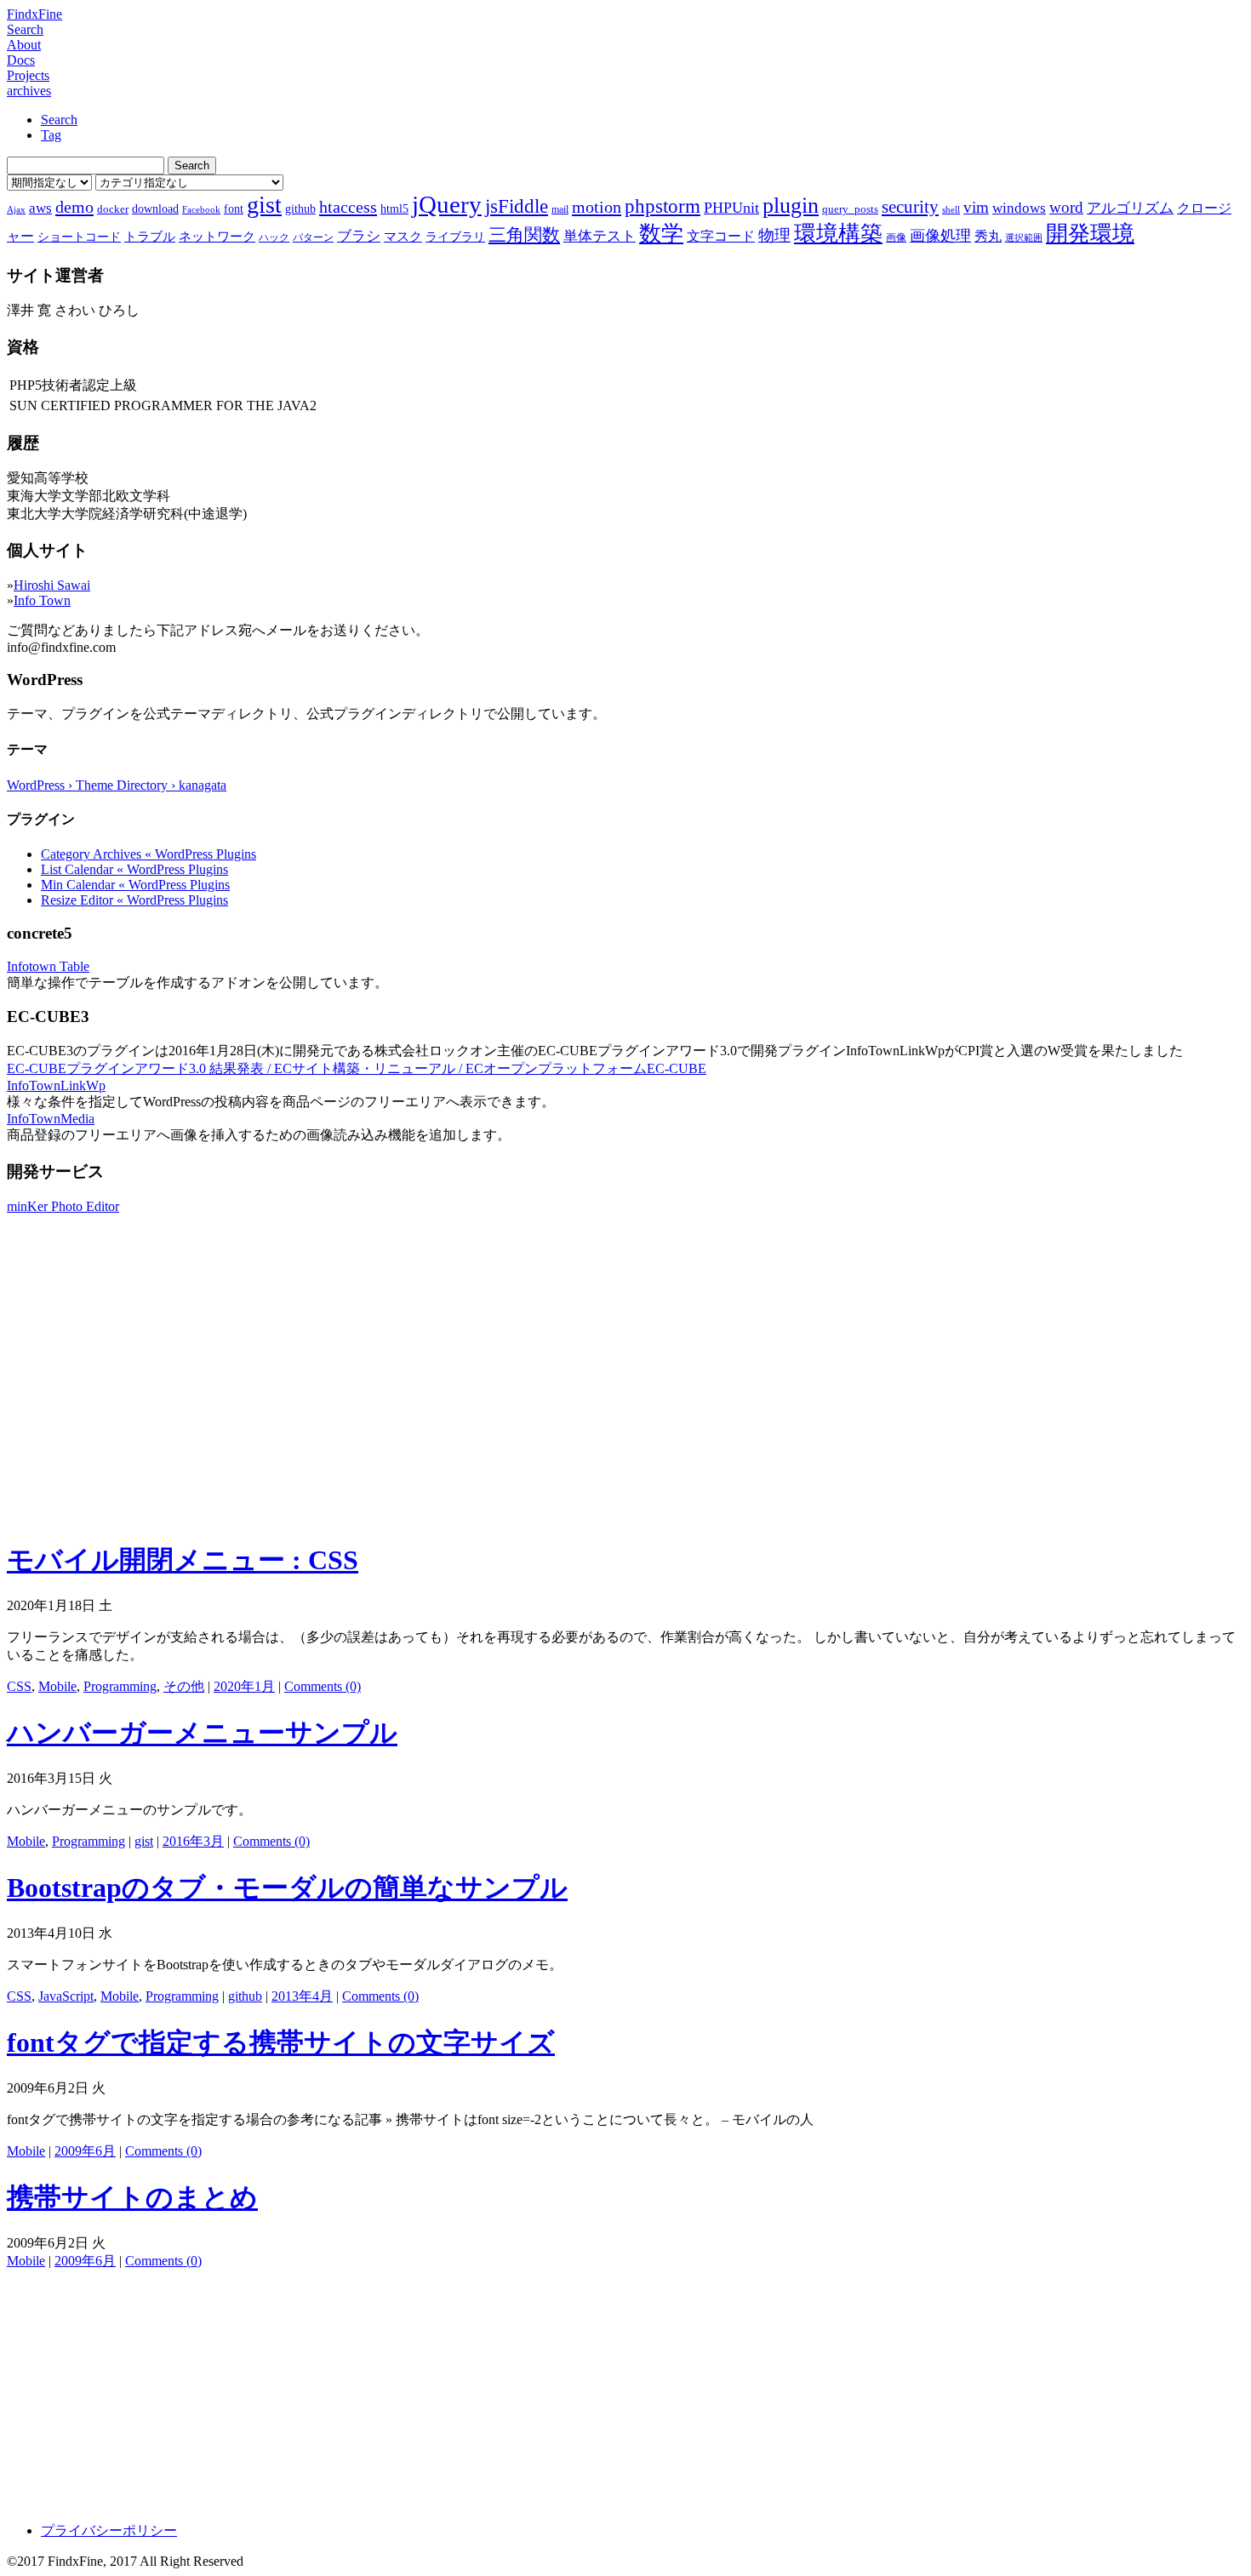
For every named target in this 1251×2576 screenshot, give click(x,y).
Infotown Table (48, 966)
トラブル (150, 237)
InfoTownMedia (51, 1119)
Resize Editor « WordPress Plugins (134, 900)
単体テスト (600, 236)
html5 (394, 208)
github (300, 208)
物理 (774, 235)
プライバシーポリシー (109, 2530)
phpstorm (663, 206)
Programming (120, 1686)
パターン (313, 237)
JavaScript (66, 1996)
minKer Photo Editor (63, 1206)
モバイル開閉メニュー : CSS (183, 1560)
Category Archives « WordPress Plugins (149, 854)
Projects (28, 75)
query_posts (850, 209)
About (24, 45)
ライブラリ (455, 237)
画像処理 (940, 236)
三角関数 (524, 234)
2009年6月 (85, 2151)
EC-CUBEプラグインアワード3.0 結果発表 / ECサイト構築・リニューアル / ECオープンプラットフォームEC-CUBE (357, 1068)
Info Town (42, 600)
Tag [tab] (51, 135)
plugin (791, 206)
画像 (896, 237)
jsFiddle (517, 206)
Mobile (57, 1686)
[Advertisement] (625, 1405)
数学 (661, 234)
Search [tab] (59, 120)
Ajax (16, 210)
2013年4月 (302, 1996)
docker (113, 209)
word (1066, 207)
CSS (19, 1686)
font (234, 208)
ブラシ (359, 236)
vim (976, 207)
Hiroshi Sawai (52, 585)
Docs (21, 60)
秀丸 (988, 236)
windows (1019, 208)
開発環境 (1090, 234)
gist (264, 205)
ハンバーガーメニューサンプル (202, 1733)
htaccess (348, 207)
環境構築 (838, 234)
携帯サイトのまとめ (132, 2197)
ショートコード (79, 237)
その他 (184, 1686)
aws (40, 208)
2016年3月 (193, 1841)
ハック (274, 237)
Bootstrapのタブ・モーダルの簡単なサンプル (287, 1888)
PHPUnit (731, 208)
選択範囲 (1024, 238)
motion (597, 207)
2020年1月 (244, 1686)
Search (25, 29)
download (155, 208)
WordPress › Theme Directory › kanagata (117, 785)
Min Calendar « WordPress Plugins (135, 885)
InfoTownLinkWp (56, 1085)
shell (951, 210)
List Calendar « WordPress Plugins (134, 869)
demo (74, 207)
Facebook (201, 210)
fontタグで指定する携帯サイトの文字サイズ (281, 2042)
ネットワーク (217, 237)
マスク (403, 237)
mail (560, 209)
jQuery (447, 204)
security (910, 206)
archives (29, 91)
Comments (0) (323, 1686)
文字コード (721, 236)
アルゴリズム (1130, 208)
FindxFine (34, 14)
